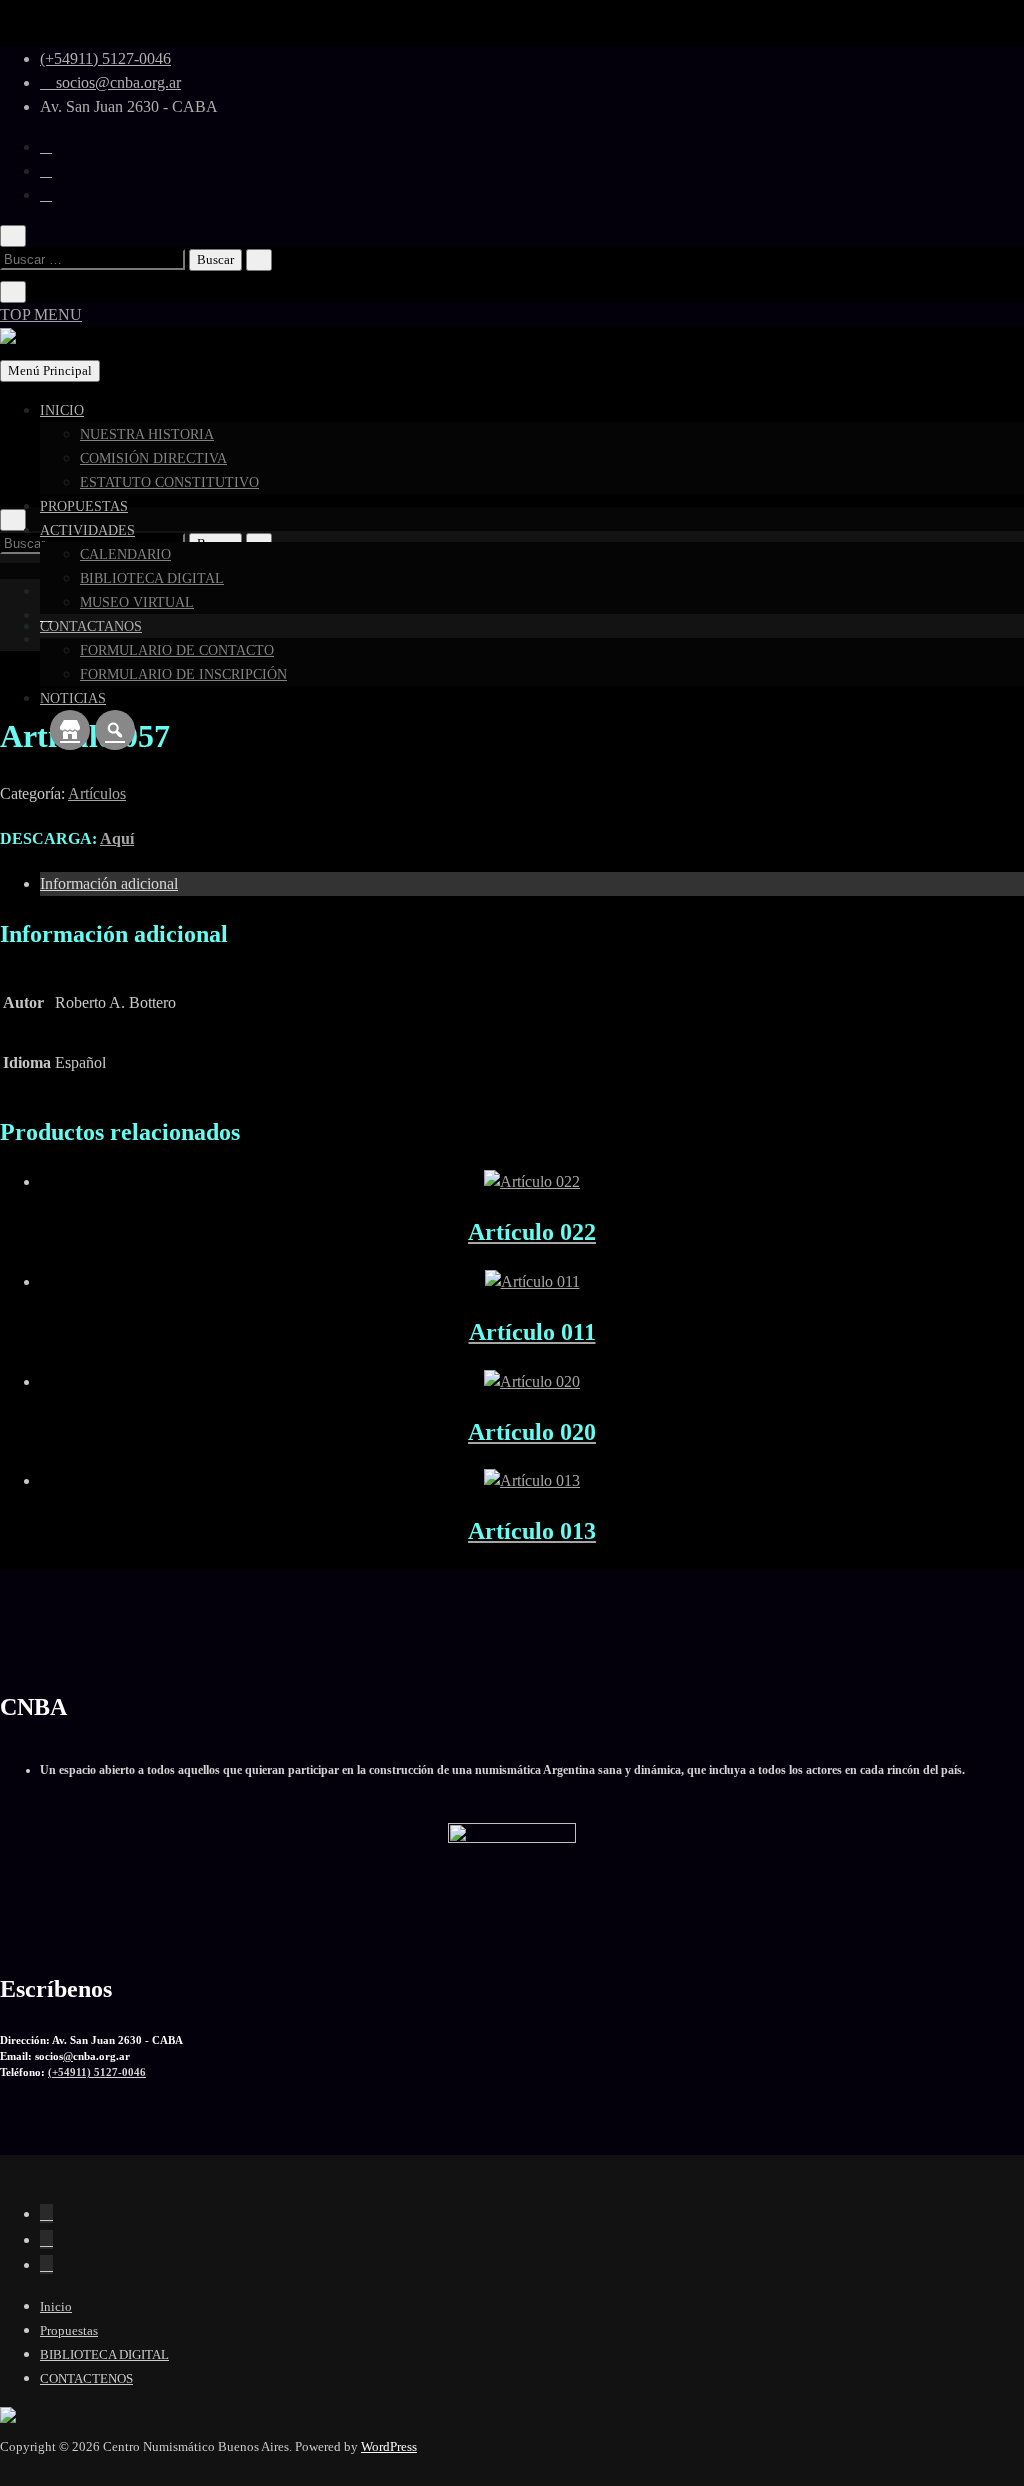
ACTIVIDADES (87, 530)
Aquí (117, 838)
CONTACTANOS (91, 626)
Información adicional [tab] (109, 883)
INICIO (62, 410)
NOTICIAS (73, 698)
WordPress (389, 2446)
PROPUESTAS (84, 506)
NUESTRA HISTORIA (147, 434)
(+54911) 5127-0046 (105, 58)
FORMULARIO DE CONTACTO (177, 650)
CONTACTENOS (86, 2378)
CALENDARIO (125, 554)
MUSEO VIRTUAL (137, 602)
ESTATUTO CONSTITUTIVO (169, 482)
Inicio (56, 2306)
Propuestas (69, 2330)
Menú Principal (50, 370)
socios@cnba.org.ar (116, 82)
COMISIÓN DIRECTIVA (153, 458)
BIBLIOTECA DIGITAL (152, 578)
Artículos (97, 793)
